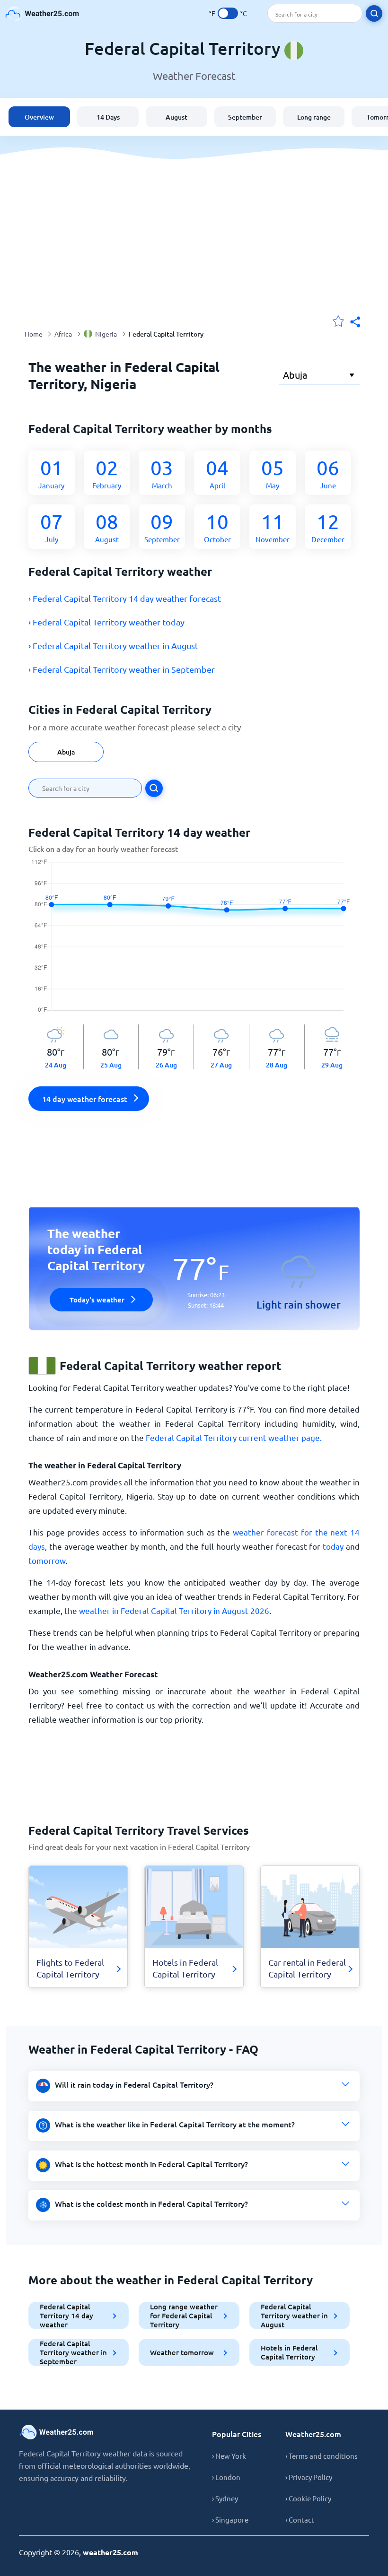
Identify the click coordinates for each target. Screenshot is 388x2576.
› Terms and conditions (322, 2456)
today (333, 1546)
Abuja (66, 752)
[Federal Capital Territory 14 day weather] (194, 942)
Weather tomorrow (182, 2352)
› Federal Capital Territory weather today (106, 622)
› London (226, 2477)
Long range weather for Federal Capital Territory (184, 2316)
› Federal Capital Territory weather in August (113, 646)
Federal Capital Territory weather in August (294, 2316)
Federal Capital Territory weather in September (73, 2352)
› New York (229, 2456)
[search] (374, 13)
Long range (314, 117)
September (245, 117)
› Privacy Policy (309, 2477)
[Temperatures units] (228, 13)
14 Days (108, 117)
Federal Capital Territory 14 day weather (66, 2316)
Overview (39, 117)
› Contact (300, 2520)
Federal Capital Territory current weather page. (234, 1437)
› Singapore (230, 2520)
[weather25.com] (43, 13)
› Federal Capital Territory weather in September (122, 669)
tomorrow (47, 1560)
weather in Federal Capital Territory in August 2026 (174, 1610)
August (176, 117)
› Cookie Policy (308, 2498)
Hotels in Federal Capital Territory (289, 2352)
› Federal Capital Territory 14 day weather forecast (125, 598)
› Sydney (225, 2498)
